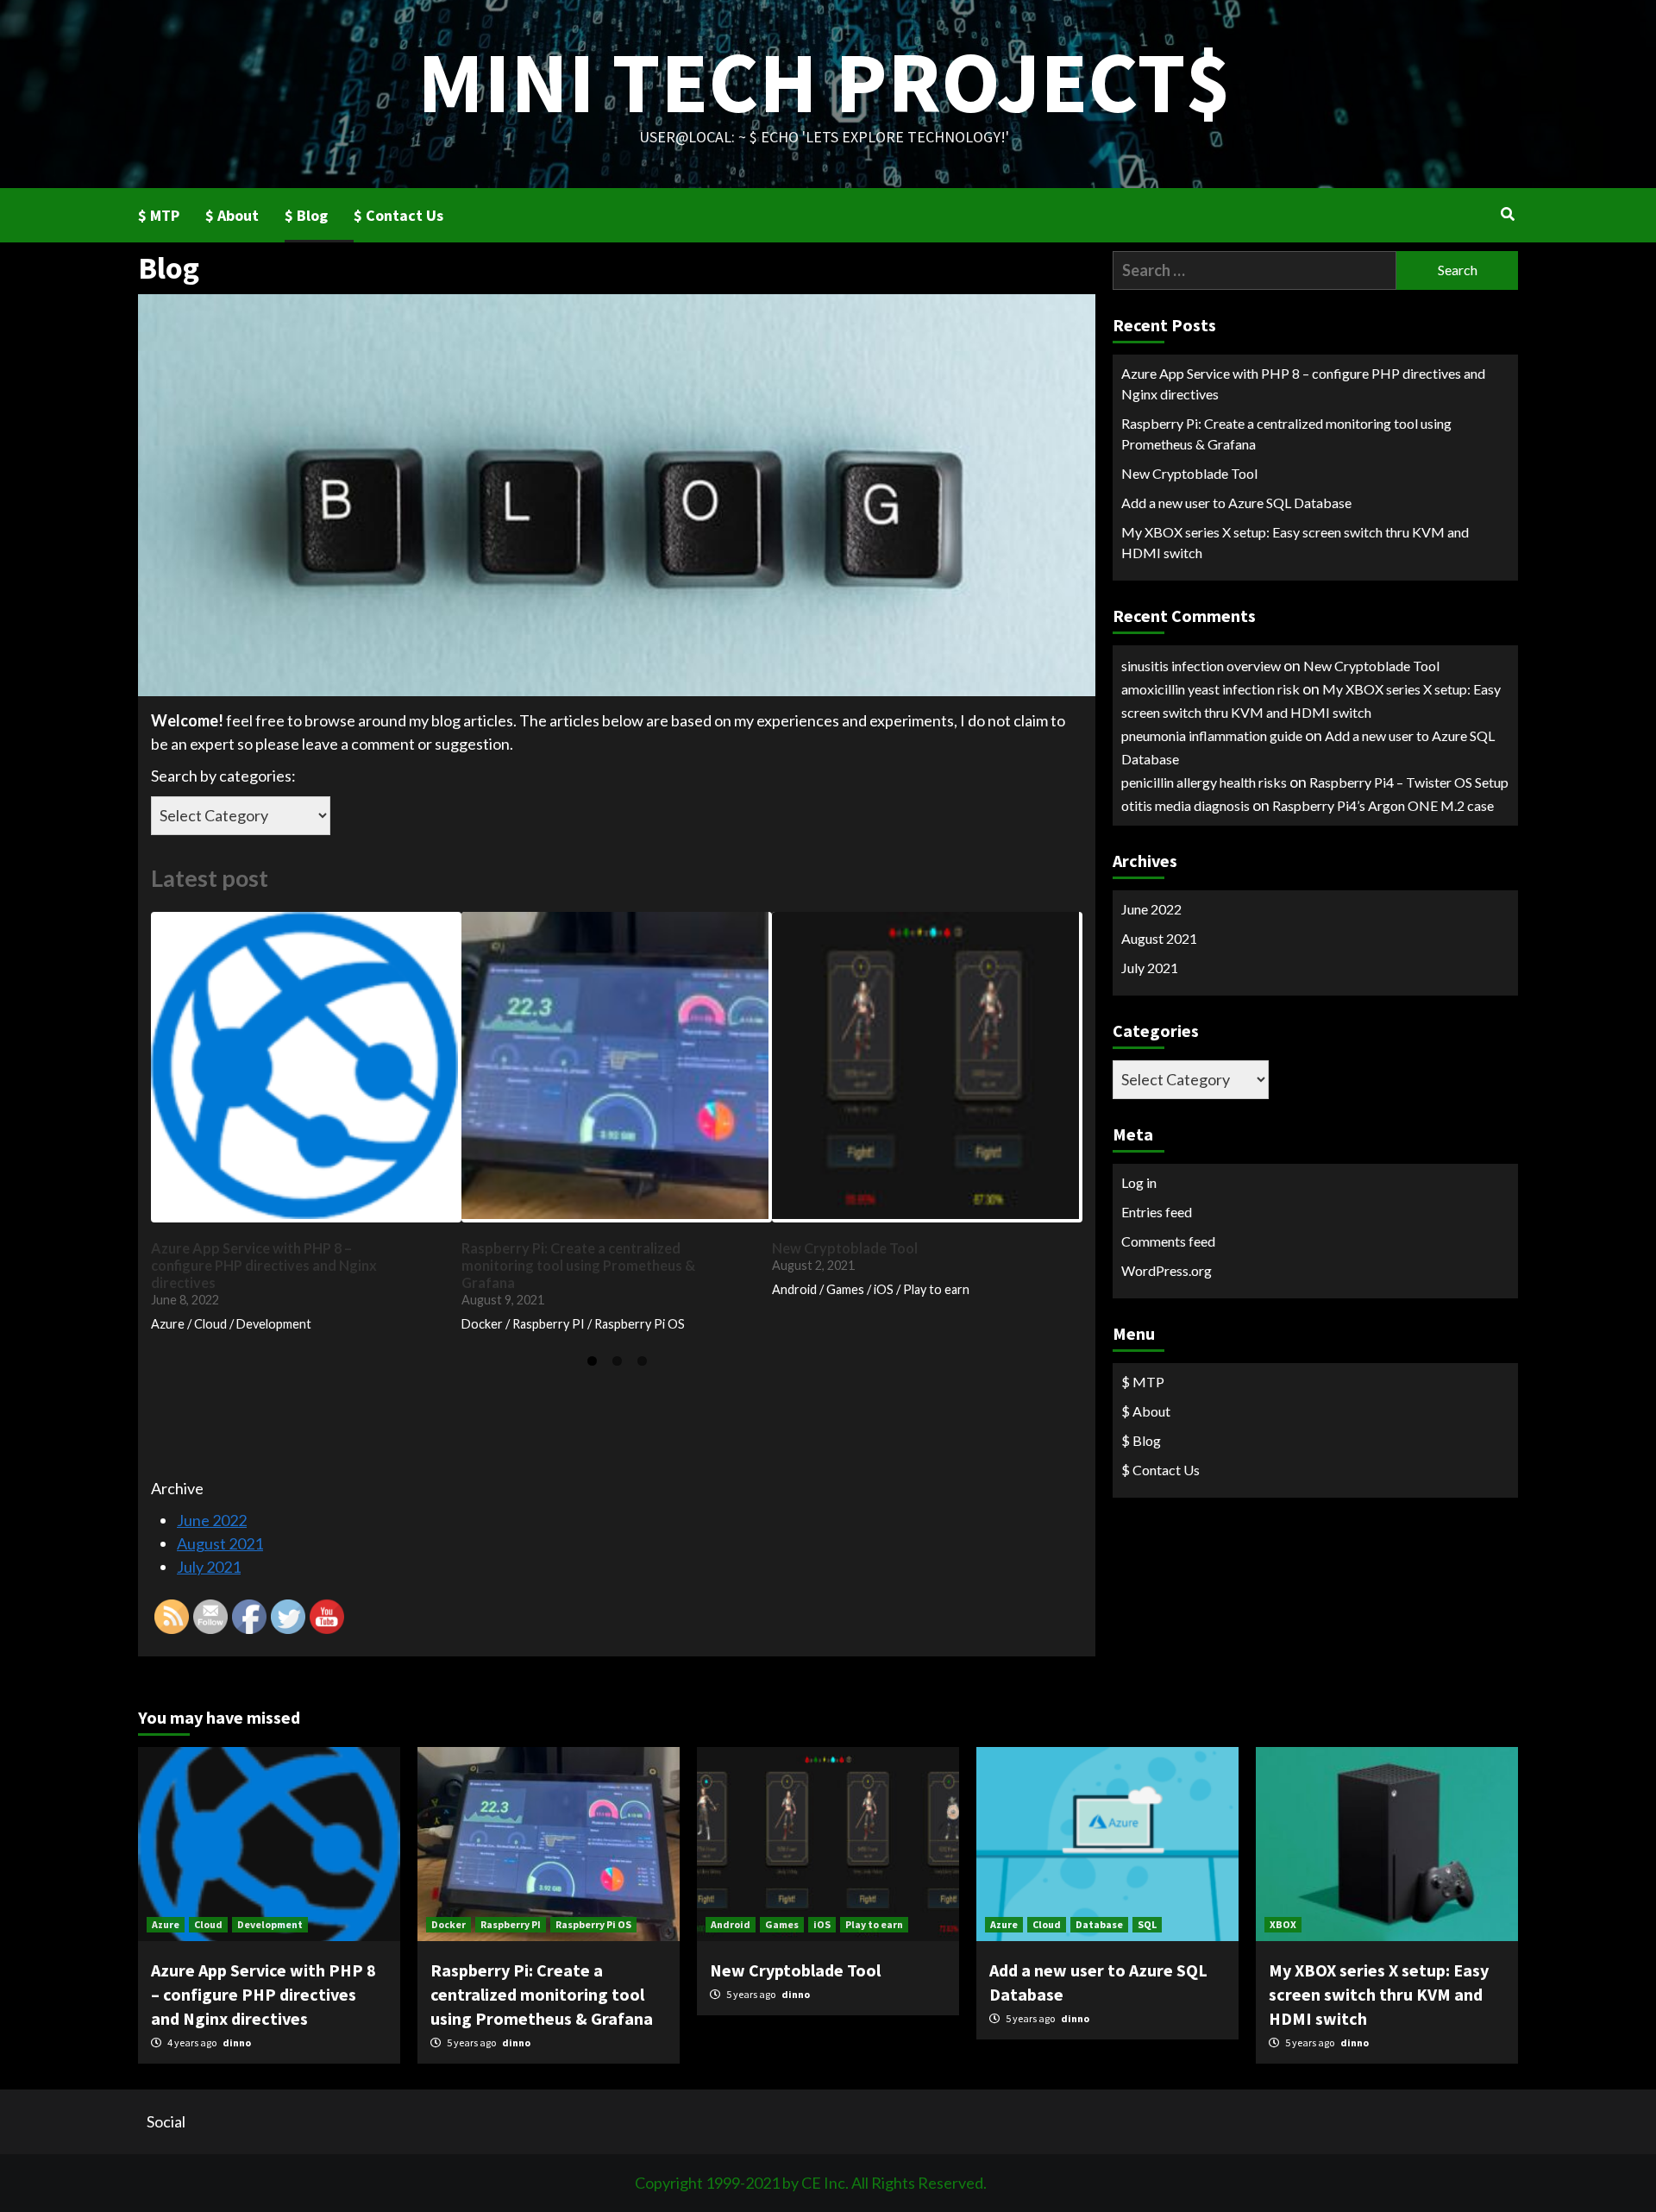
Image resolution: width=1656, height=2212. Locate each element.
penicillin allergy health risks (1204, 782)
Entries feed (1157, 1212)
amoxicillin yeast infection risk (1211, 689)
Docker (448, 1924)
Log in (1139, 1182)
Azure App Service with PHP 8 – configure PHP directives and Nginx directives (1303, 383)
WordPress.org (1167, 1270)
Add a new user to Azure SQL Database (1236, 503)
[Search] (1507, 214)
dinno (237, 2042)
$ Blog (306, 215)
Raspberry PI (511, 1924)
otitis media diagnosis (1186, 805)
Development (270, 1924)
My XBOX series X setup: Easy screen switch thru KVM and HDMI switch (1295, 542)
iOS (822, 1924)
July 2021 (1150, 968)
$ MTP (159, 215)
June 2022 (1151, 909)
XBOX (1283, 1924)
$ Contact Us (398, 215)
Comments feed (1168, 1241)
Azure (166, 1924)
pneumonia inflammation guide (1212, 735)
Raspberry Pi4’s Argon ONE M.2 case (1383, 805)
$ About (232, 215)
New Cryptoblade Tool (1189, 473)
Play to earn (874, 1924)
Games (782, 1924)
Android (731, 1924)
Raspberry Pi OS (593, 1924)
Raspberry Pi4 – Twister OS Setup (1409, 782)
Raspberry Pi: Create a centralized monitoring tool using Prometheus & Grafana (1286, 434)
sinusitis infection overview (1201, 666)
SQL (1147, 1924)
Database (1099, 1924)
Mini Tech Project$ (824, 82)
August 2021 (1159, 938)
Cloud (208, 1924)
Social (166, 2121)
